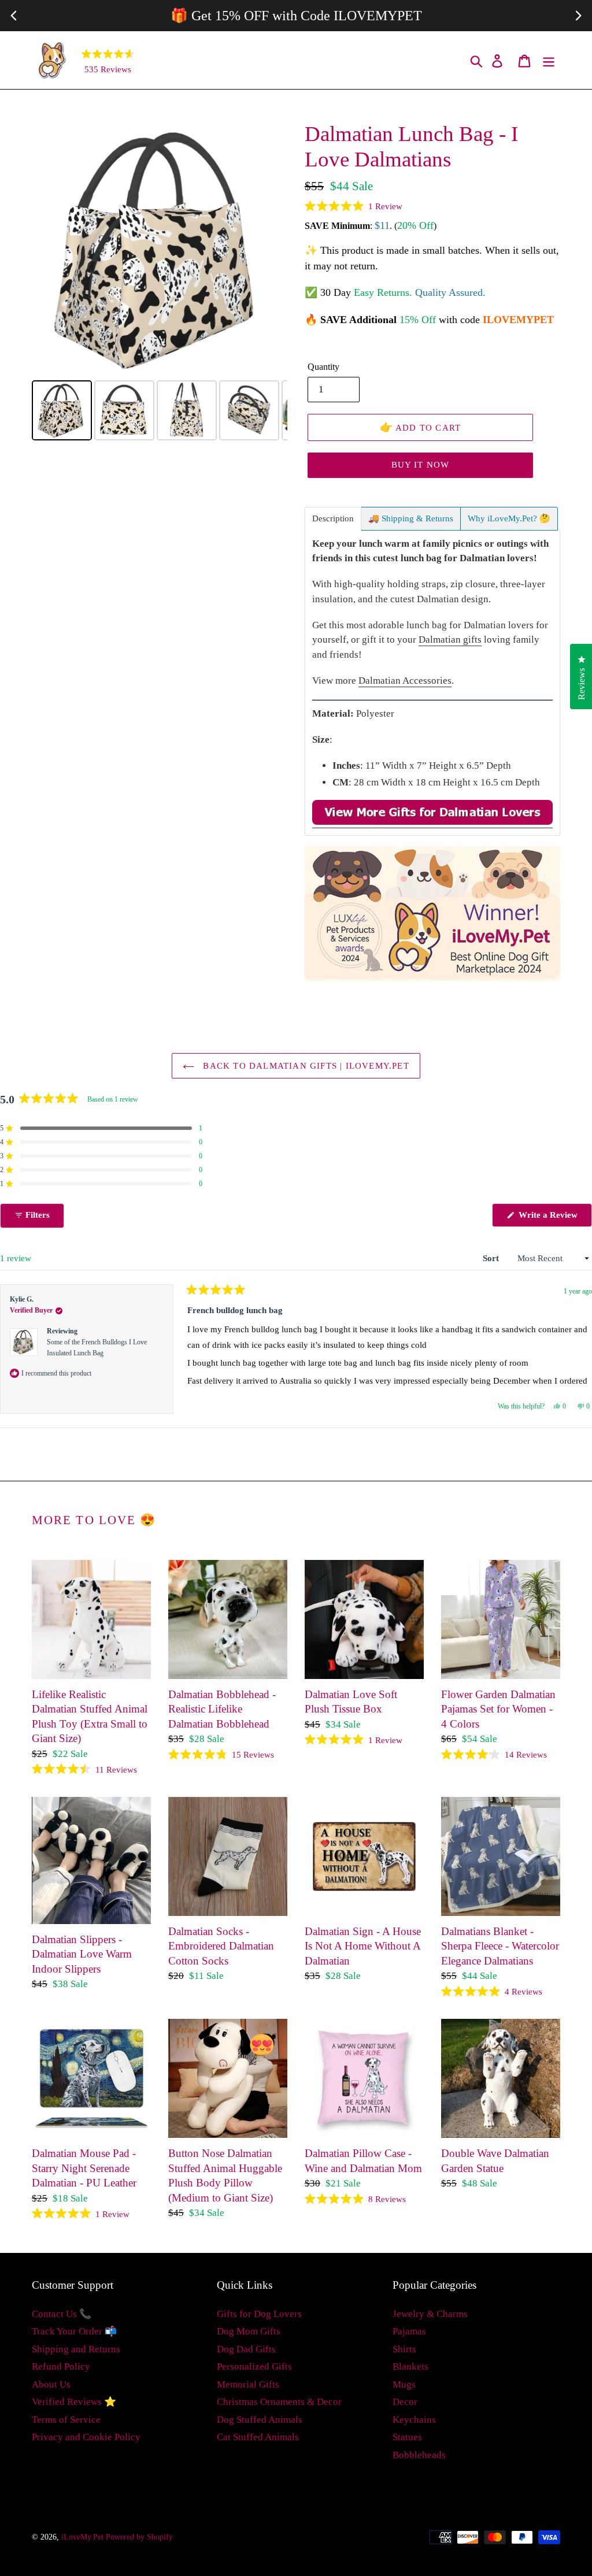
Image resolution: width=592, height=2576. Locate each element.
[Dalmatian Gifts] (432, 822)
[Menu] (550, 60)
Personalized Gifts (254, 2366)
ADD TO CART (421, 427)
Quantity (323, 367)
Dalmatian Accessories (405, 681)
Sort (492, 1258)
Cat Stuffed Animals (258, 2437)
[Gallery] (160, 283)
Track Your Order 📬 (74, 2331)
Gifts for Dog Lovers (259, 2314)
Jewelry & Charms (430, 2314)
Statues (407, 2437)
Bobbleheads (419, 2455)
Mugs (404, 2384)
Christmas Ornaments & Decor (279, 2402)
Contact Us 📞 (62, 2314)
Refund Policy (61, 2366)
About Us (51, 2384)
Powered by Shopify (139, 2537)
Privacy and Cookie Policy (86, 2437)
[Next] (271, 249)
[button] (354, 206)
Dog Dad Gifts (246, 2349)
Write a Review (554, 1218)
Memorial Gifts (248, 2384)
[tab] (333, 519)
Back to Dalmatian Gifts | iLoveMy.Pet (305, 1066)
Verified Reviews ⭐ (74, 2402)
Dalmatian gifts (450, 640)
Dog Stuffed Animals (260, 2420)
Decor (405, 2402)
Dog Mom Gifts (249, 2331)
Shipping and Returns (76, 2349)
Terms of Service (66, 2420)
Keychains (414, 2420)
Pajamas (409, 2331)
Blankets (410, 2366)
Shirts (404, 2349)
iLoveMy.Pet (82, 2537)
